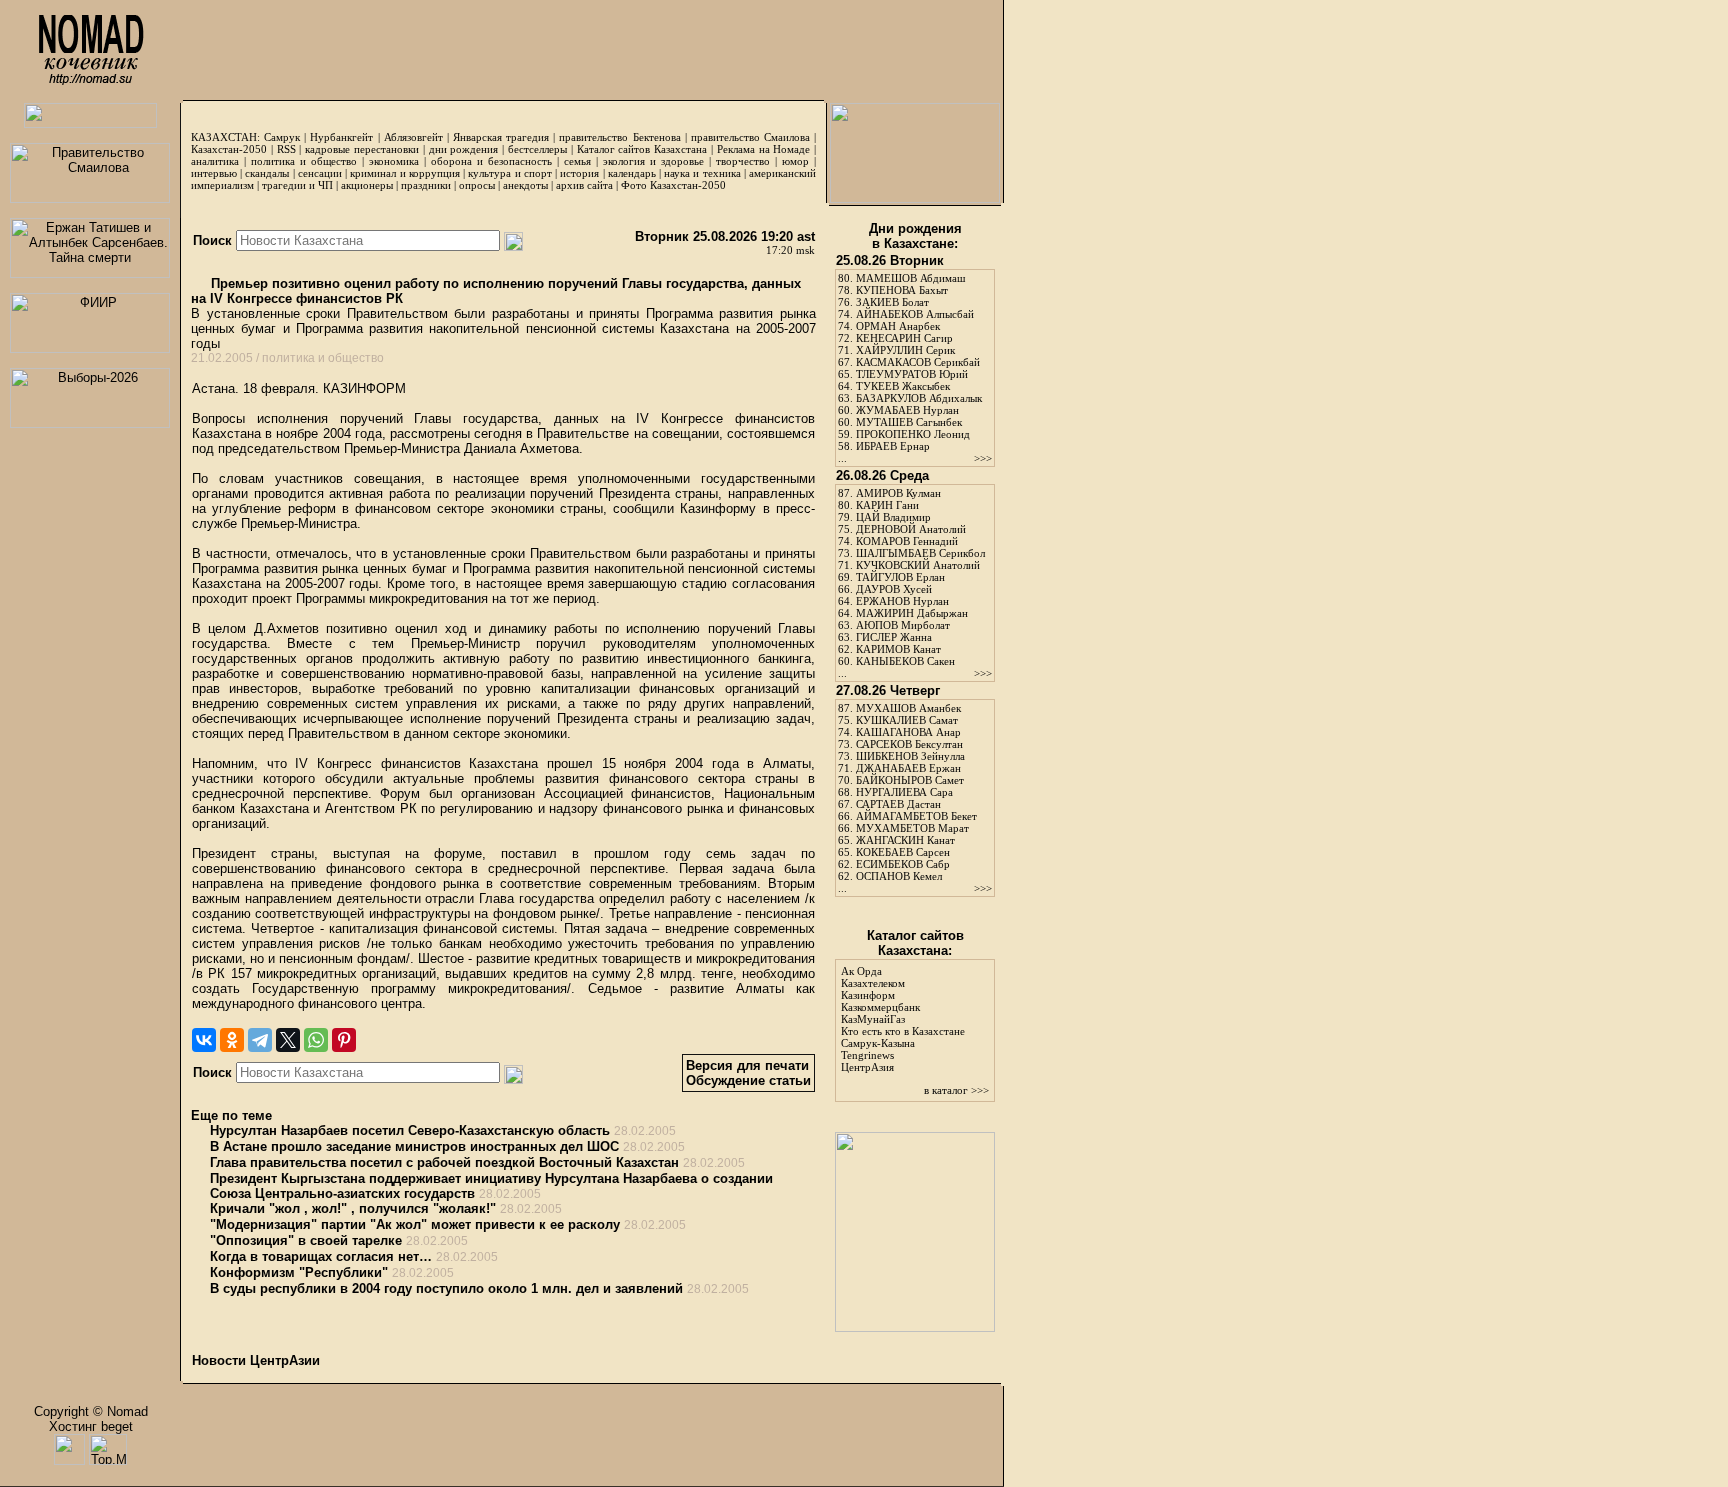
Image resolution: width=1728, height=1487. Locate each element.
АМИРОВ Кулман (898, 493)
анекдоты (525, 185)
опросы (477, 185)
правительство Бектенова (619, 137)
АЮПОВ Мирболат (903, 625)
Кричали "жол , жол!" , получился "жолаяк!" (353, 1208)
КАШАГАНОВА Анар (908, 732)
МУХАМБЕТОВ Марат (912, 828)
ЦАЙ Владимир (893, 517)
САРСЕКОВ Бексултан (909, 744)
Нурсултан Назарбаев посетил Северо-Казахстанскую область (410, 1130)
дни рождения (464, 149)
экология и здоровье (653, 161)
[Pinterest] (344, 1040)
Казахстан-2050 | (234, 149)
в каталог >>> (956, 1090)
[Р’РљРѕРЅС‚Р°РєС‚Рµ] (204, 1040)
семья (577, 161)
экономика (394, 161)
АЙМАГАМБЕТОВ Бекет (916, 816)
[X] (288, 1040)
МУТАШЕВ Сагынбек (909, 422)
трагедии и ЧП (297, 185)
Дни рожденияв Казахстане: (915, 236)
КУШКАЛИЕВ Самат (907, 720)
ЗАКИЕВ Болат (892, 302)
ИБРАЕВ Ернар (893, 446)
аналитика (215, 161)
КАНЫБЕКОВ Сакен (905, 661)
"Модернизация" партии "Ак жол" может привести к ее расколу (415, 1224)
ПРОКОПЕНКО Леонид (913, 434)
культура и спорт (509, 173)
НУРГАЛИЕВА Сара (904, 792)
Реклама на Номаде (764, 149)
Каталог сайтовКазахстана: (915, 943)
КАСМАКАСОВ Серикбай (918, 362)
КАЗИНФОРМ (364, 388)
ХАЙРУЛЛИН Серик (905, 350)
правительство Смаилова (750, 137)
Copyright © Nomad (91, 1411)
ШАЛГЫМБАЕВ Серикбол (920, 553)
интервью (214, 173)
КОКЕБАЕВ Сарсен (903, 852)
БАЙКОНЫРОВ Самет (910, 780)
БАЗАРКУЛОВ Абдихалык (919, 398)
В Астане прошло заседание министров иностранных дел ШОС (414, 1146)
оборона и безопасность (491, 161)
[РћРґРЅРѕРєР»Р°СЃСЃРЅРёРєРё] (232, 1040)
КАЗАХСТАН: (225, 137)
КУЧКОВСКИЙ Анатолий (918, 565)
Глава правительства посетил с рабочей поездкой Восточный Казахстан (444, 1162)
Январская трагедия (501, 137)
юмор (795, 161)
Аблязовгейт (413, 137)
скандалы (267, 173)
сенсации (320, 173)
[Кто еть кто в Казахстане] (915, 1327)
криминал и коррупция (404, 173)
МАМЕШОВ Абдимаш (910, 278)
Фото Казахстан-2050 (673, 185)
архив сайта (584, 185)
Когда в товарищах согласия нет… (321, 1256)
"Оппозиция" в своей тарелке (306, 1240)
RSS (286, 149)
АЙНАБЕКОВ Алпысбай (915, 314)
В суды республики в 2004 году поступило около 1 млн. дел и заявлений (446, 1288)
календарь (632, 173)
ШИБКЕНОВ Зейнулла (910, 756)
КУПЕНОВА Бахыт (902, 290)
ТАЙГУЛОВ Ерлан (900, 577)
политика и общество (304, 161)
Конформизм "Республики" (299, 1272)
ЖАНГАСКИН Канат (905, 840)
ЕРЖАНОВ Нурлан (902, 601)
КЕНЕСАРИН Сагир (904, 338)
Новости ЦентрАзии (256, 1360)
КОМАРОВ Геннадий (907, 541)
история (579, 173)
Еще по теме (231, 1115)
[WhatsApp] (316, 1040)
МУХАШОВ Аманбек (908, 708)
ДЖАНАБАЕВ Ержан (908, 768)
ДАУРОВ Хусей (894, 589)
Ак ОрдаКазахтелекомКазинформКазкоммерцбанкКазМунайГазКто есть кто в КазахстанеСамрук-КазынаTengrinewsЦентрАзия (903, 1019)
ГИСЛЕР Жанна (894, 637)
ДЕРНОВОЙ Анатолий (911, 529)
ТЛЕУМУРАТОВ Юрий (912, 374)
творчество (743, 161)
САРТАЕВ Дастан (898, 804)
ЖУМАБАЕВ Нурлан (907, 410)
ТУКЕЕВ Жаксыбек (903, 386)
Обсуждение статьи (748, 1080)
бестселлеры (537, 149)
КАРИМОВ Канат (898, 649)
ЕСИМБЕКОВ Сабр (903, 864)
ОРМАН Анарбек (898, 326)
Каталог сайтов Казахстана (642, 149)
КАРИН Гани (887, 505)
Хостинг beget (91, 1426)
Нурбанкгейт (341, 137)
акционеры (367, 185)
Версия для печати (747, 1065)
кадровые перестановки (362, 149)
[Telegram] (260, 1040)
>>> (983, 458)
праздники (426, 185)
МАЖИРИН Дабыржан (912, 613)
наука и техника (702, 173)
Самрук (282, 137)
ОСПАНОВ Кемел (899, 876)
